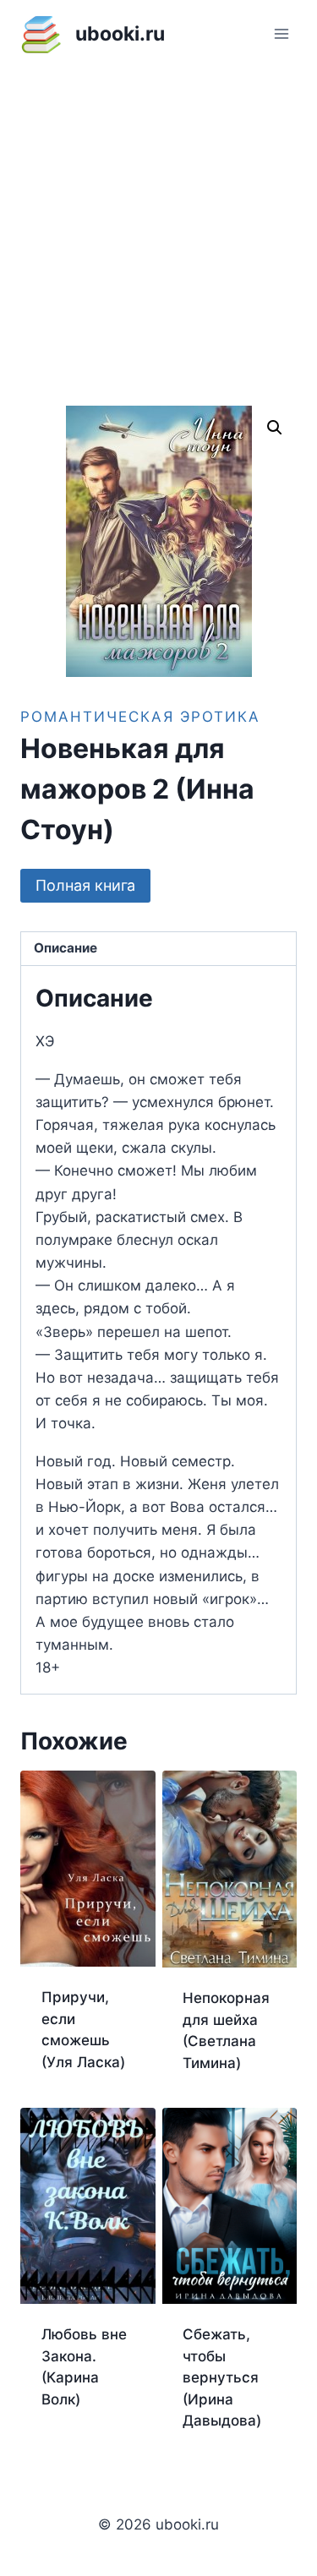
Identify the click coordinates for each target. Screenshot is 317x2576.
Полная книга (85, 885)
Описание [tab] (66, 948)
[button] (275, 428)
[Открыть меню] (281, 33)
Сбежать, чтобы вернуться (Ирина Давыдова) (222, 2377)
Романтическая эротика (140, 717)
